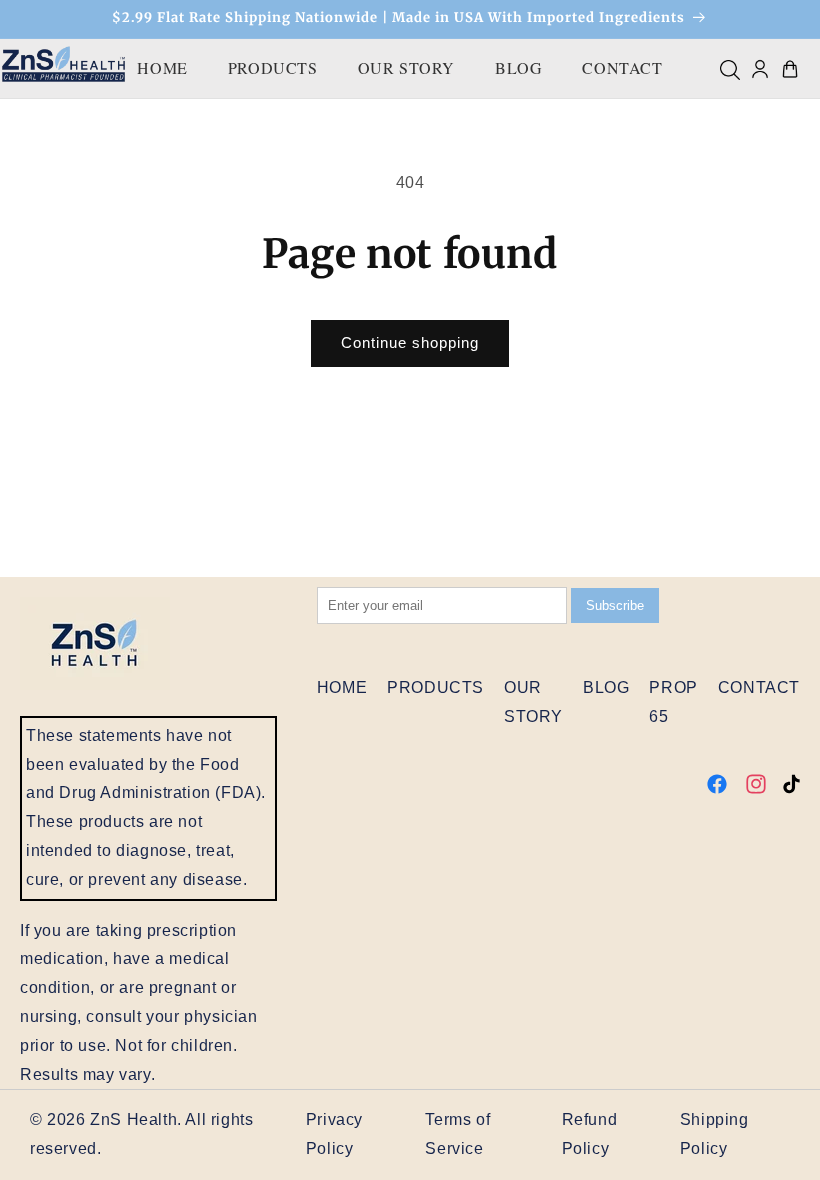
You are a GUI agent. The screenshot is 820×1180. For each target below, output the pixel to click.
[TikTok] (791, 787)
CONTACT (622, 67)
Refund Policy (590, 1134)
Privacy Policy (334, 1134)
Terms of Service (457, 1134)
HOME (162, 67)
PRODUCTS (273, 67)
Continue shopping (410, 342)
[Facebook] (717, 788)
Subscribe (615, 605)
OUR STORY (406, 67)
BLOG (518, 67)
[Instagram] (756, 788)
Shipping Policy (714, 1134)
